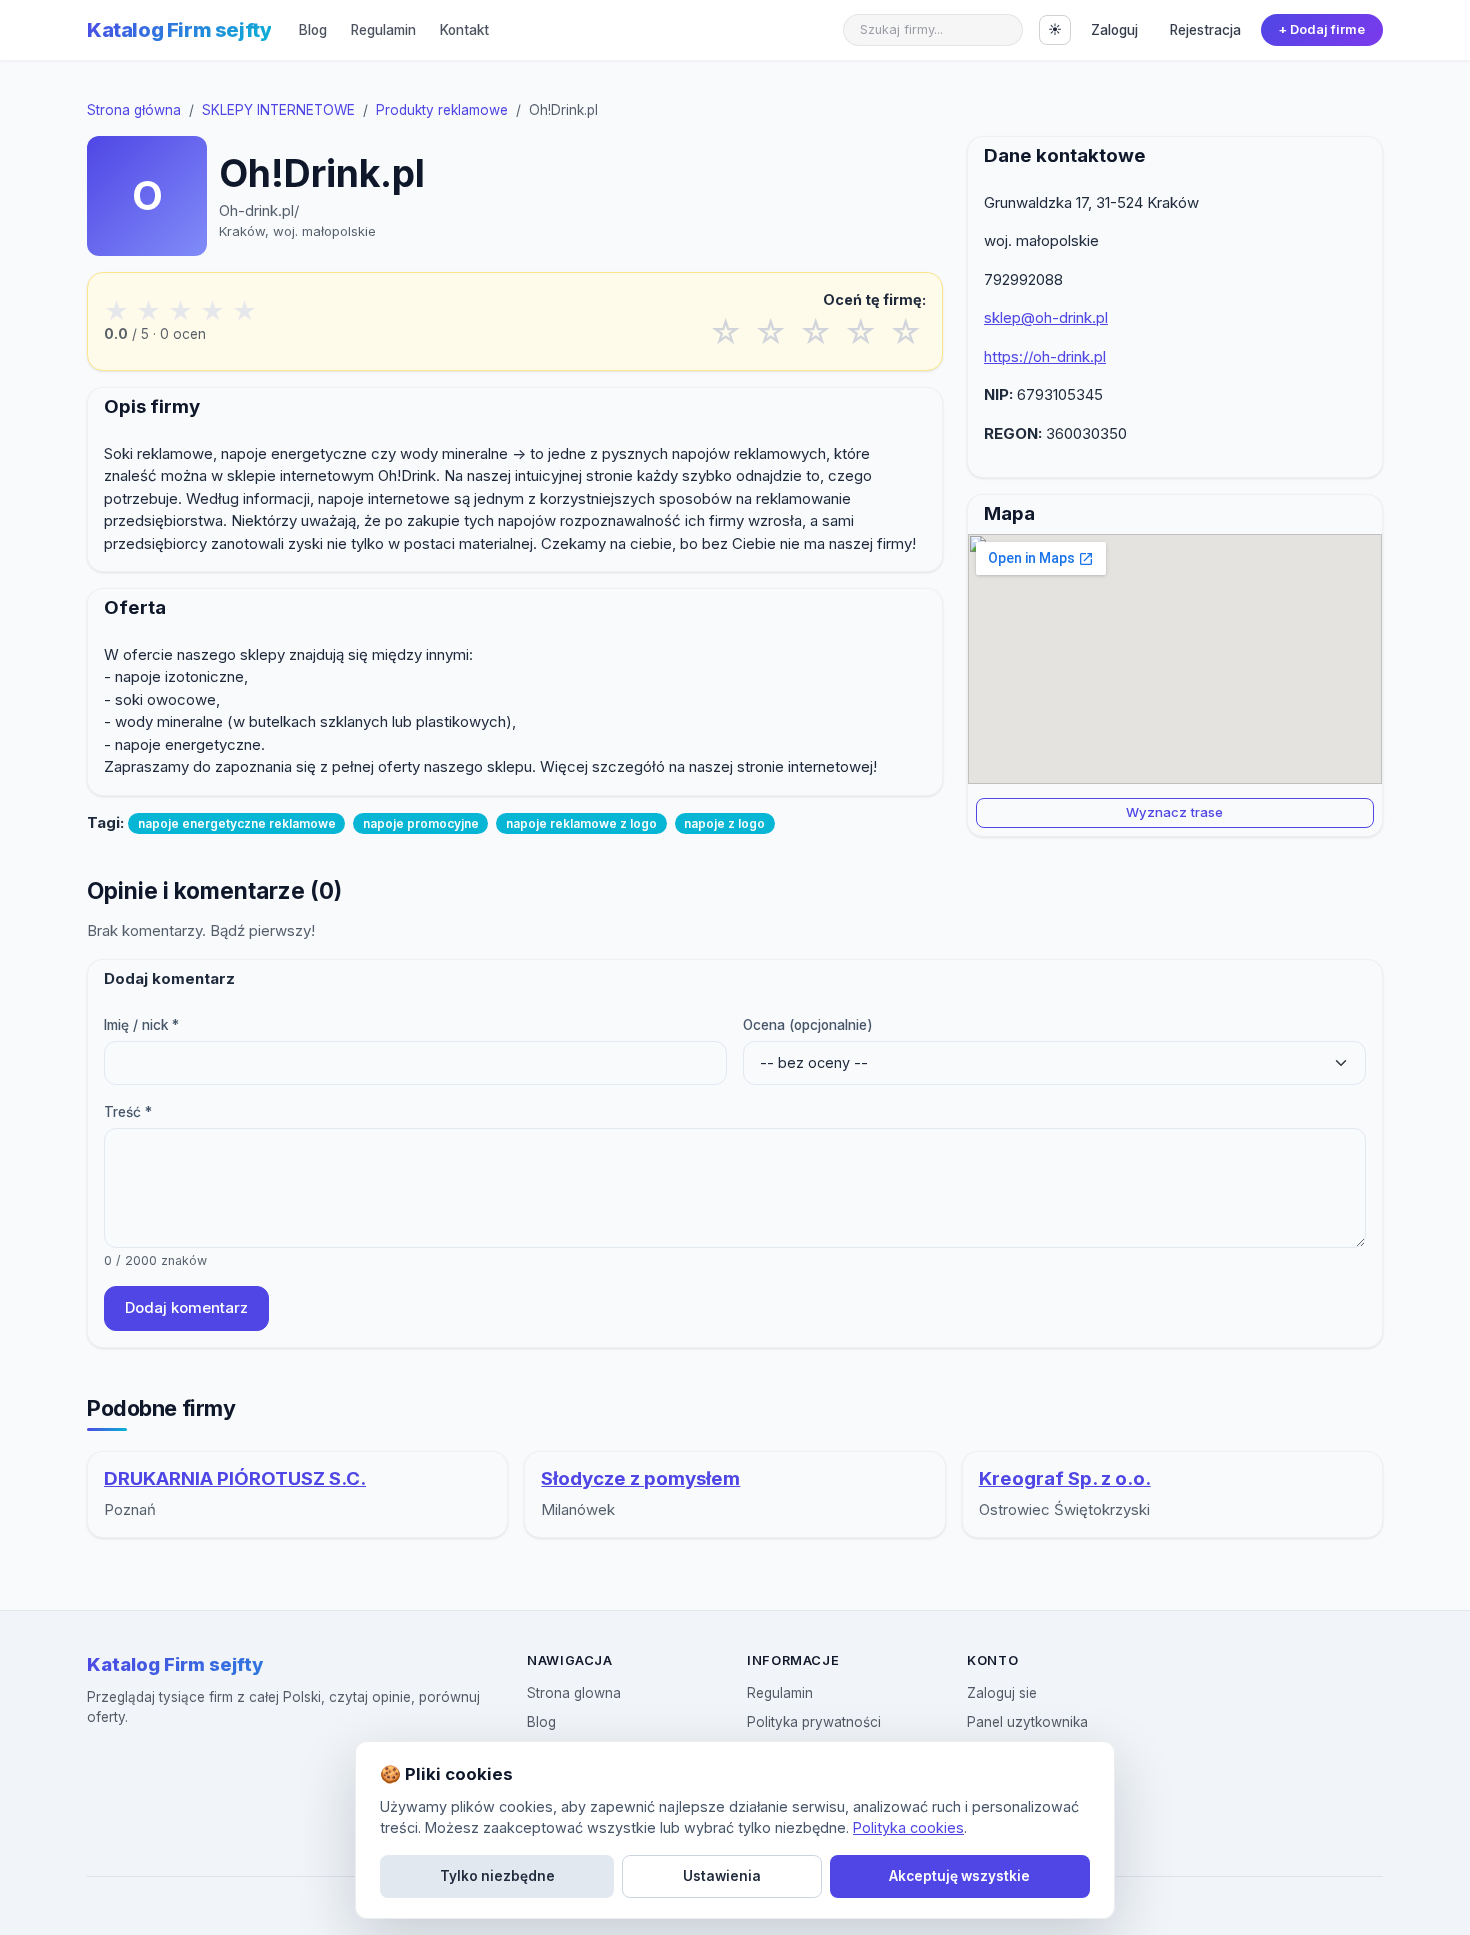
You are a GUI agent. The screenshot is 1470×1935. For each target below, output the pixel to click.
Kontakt (464, 30)
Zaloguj (1114, 30)
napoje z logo (724, 823)
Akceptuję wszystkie (959, 1876)
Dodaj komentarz (186, 1307)
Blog (313, 30)
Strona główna (134, 110)
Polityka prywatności (814, 1722)
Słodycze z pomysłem (640, 1478)
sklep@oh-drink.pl (1046, 317)
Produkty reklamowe (442, 110)
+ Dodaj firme (1321, 29)
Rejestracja (1205, 30)
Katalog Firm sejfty (179, 30)
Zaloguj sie (1002, 1693)
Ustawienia (722, 1876)
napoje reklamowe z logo (581, 823)
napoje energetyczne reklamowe (237, 823)
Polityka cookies (908, 1827)
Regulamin (383, 30)
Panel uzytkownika (1027, 1722)
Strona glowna (574, 1693)
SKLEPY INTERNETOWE (278, 110)
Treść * (128, 1112)
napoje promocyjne (421, 823)
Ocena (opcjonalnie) (808, 1025)
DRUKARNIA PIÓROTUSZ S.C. (235, 1478)
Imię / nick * (141, 1025)
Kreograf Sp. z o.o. (1065, 1478)
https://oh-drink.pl (1045, 356)
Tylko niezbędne (497, 1876)
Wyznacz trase (1174, 812)
